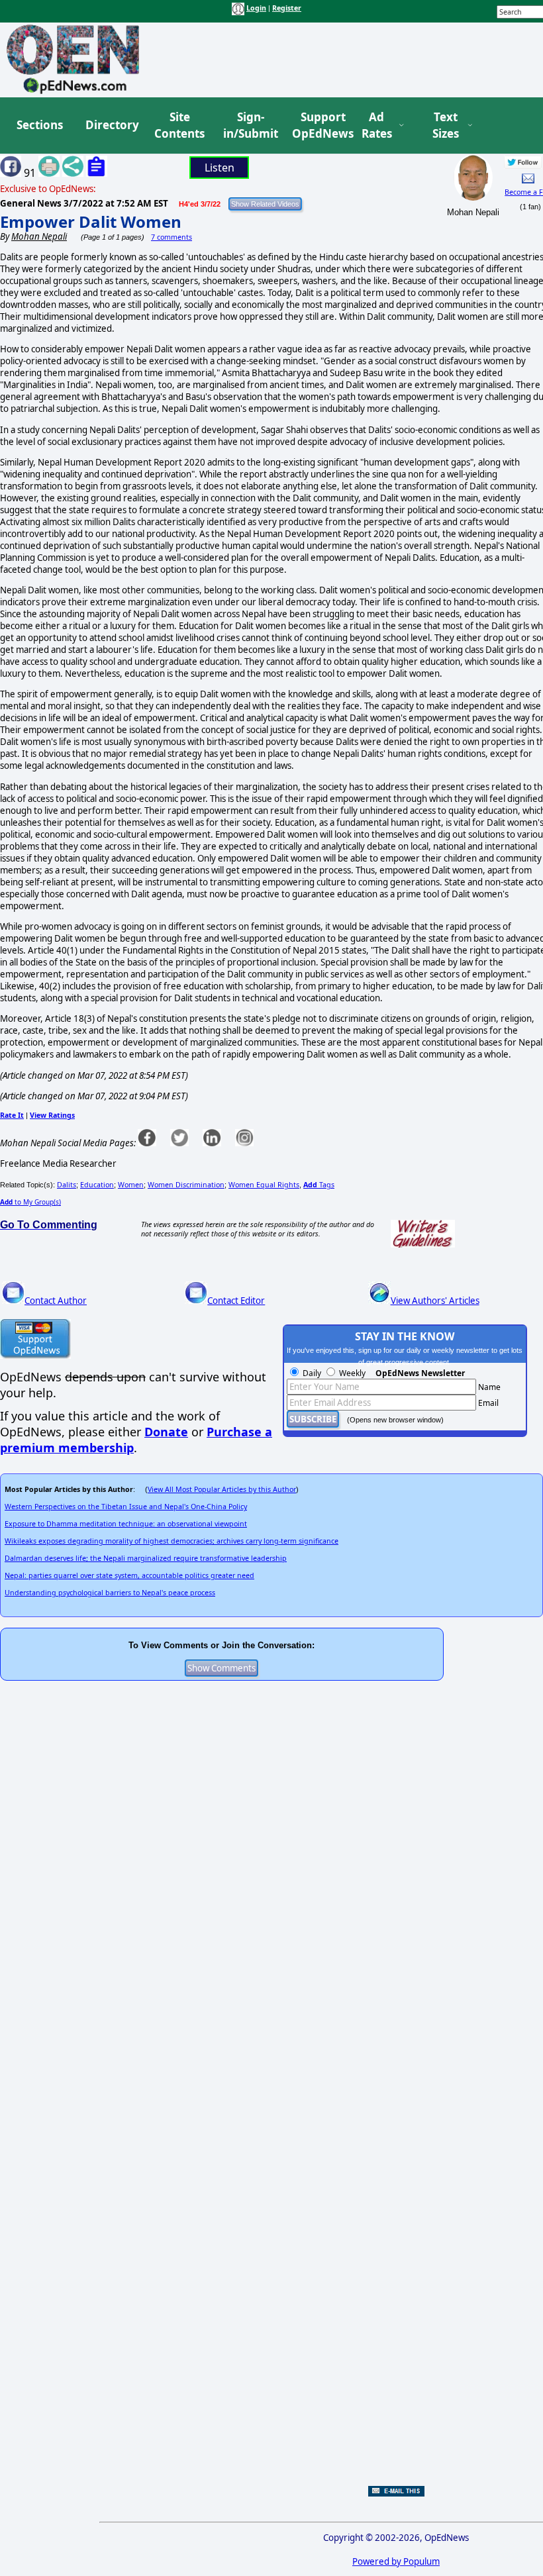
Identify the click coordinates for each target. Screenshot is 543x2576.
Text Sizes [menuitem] (446, 125)
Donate (166, 1432)
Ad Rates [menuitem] (377, 125)
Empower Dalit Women (91, 222)
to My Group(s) (30, 1202)
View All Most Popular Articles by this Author (222, 1489)
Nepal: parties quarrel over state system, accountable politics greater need (129, 1575)
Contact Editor (236, 1301)
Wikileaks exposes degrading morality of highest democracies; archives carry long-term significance (172, 1541)
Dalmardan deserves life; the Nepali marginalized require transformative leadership (146, 1558)
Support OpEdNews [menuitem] (318, 125)
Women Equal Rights (264, 1185)
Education (97, 1185)
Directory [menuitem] (111, 125)
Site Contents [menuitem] (179, 125)
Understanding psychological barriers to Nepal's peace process (110, 1593)
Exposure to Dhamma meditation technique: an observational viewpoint (126, 1524)
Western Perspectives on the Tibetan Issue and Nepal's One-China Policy (126, 1507)
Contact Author (56, 1301)
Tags (319, 1185)
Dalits (67, 1185)
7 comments (172, 237)
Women (131, 1185)
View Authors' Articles (435, 1301)
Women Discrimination (186, 1185)
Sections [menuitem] (40, 125)
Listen (220, 168)
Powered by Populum (396, 2561)
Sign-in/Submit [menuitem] (249, 125)
